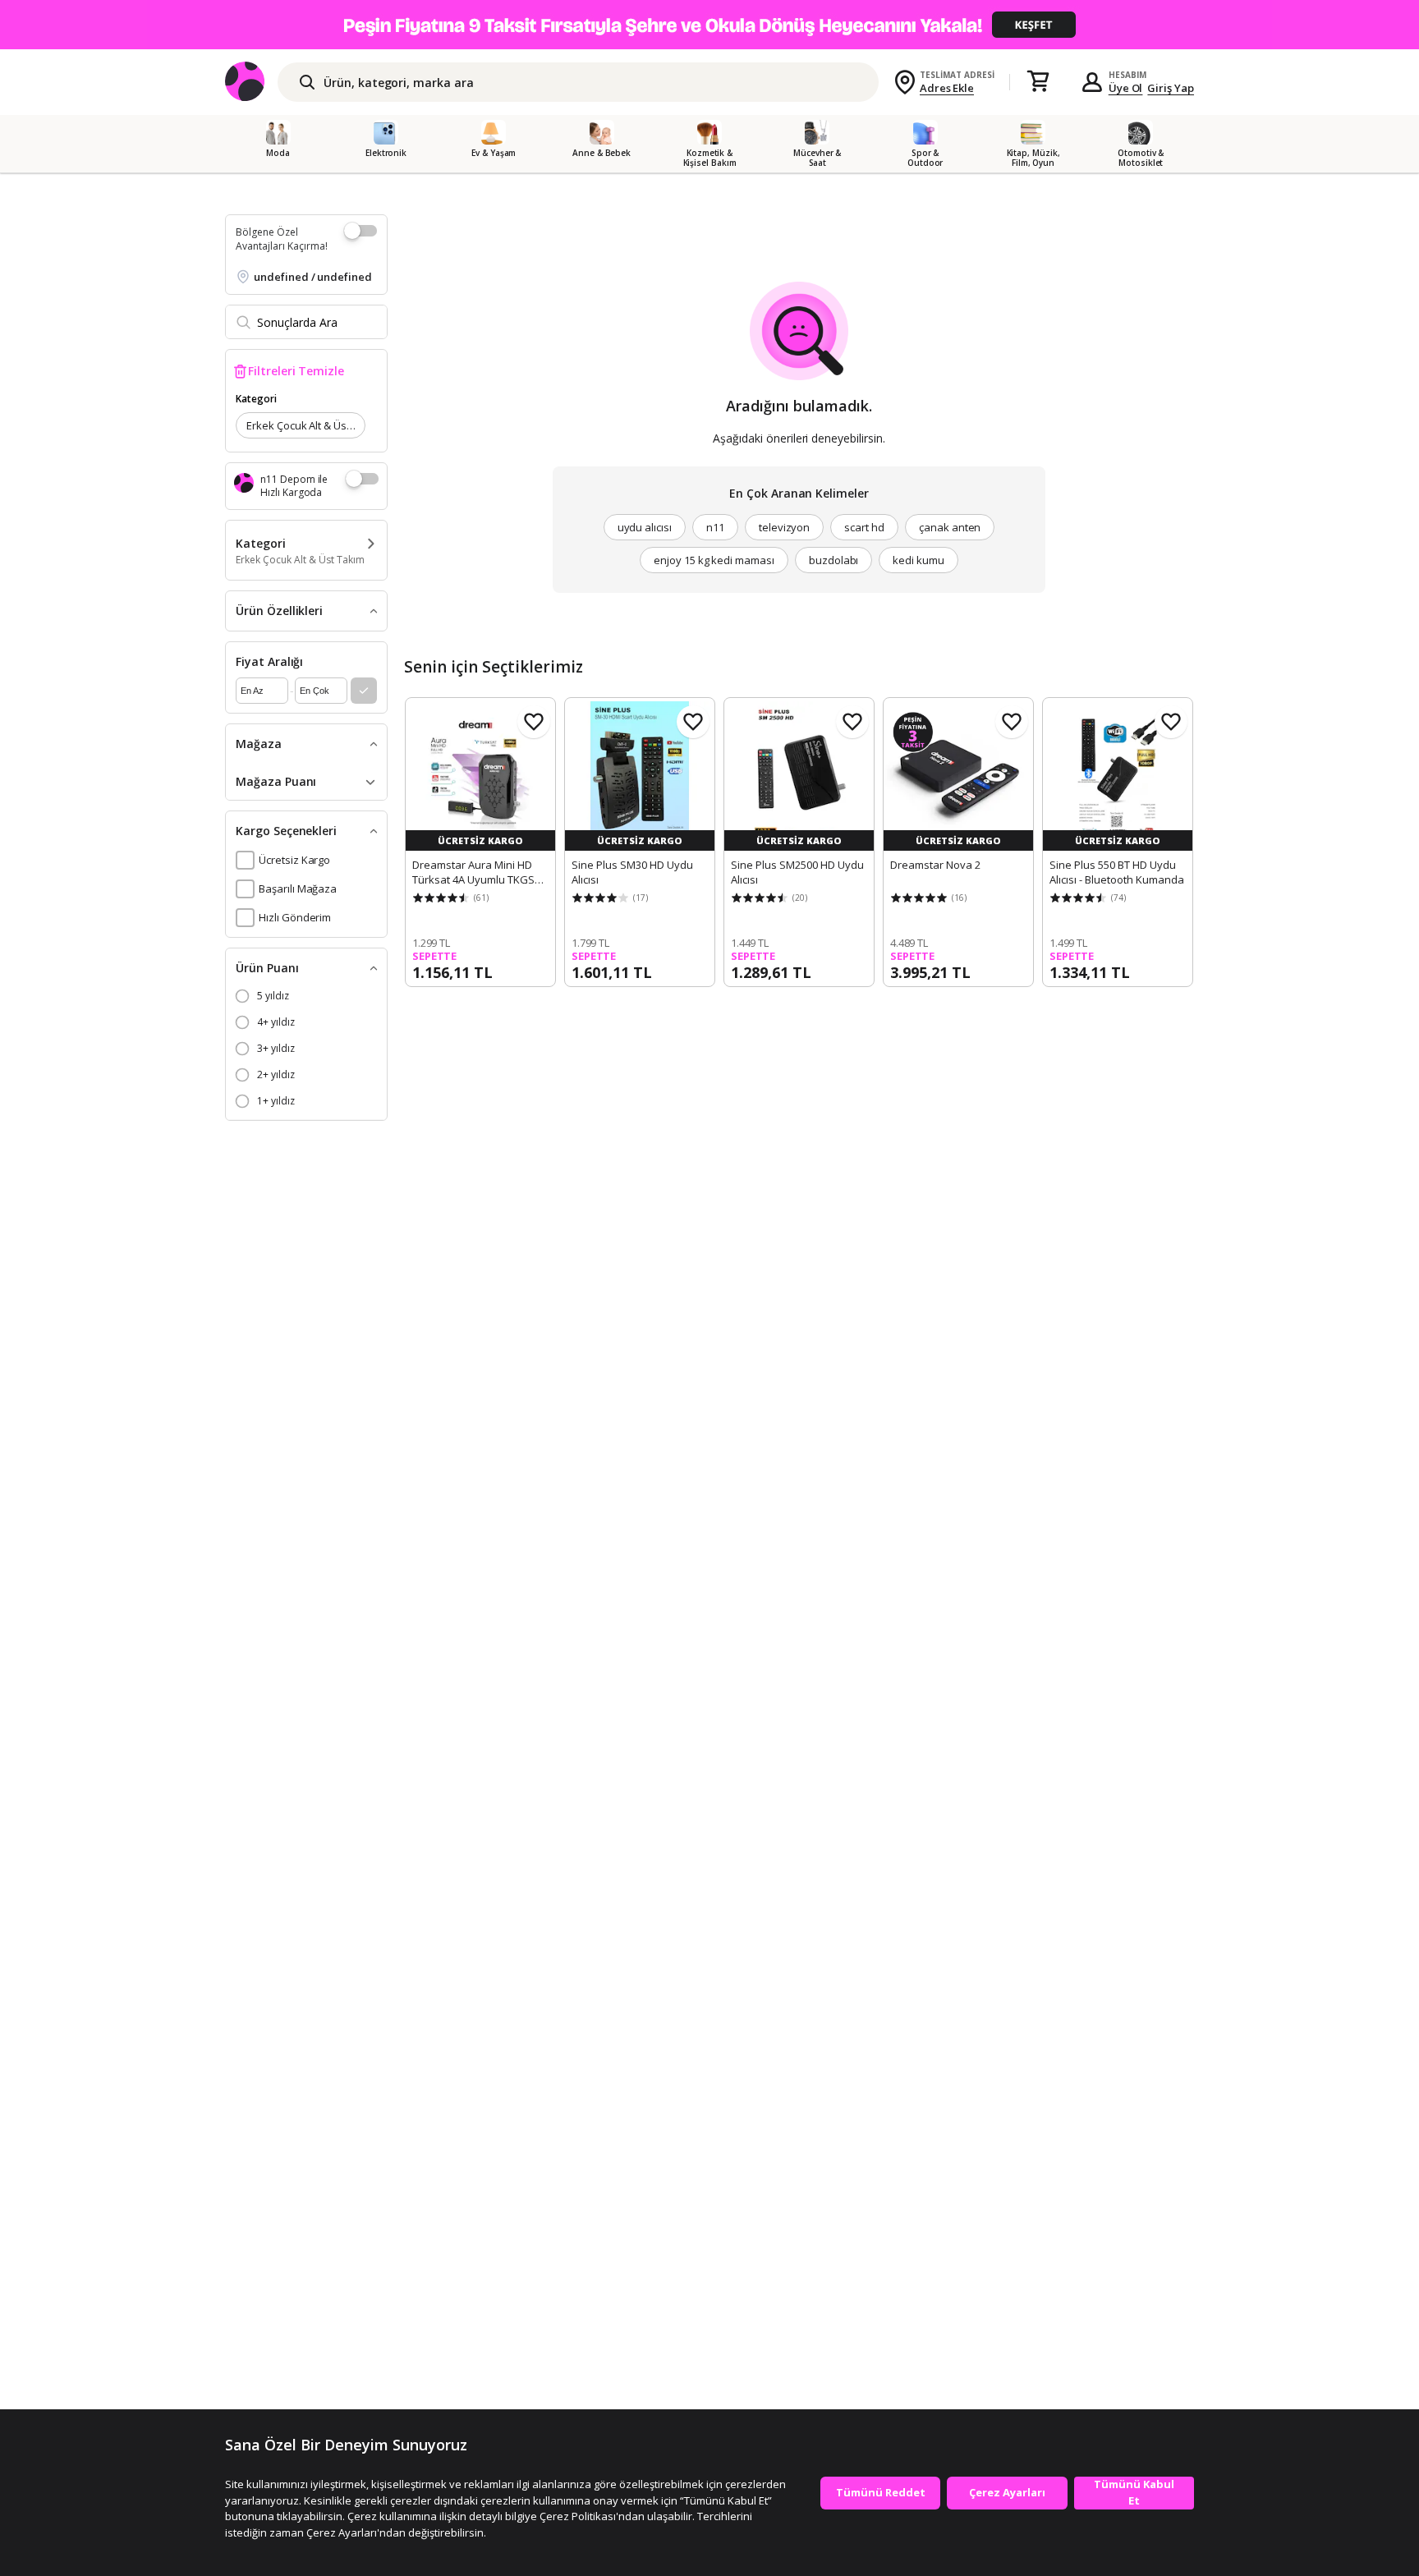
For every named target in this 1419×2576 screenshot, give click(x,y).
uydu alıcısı (645, 527)
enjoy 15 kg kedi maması (714, 560)
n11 (715, 527)
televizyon (785, 527)
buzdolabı (834, 560)
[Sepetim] (1038, 82)
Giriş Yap (1171, 88)
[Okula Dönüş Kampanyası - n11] (709, 25)
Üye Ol (1126, 88)
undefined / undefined (313, 277)
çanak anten (950, 527)
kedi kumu (918, 560)
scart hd (864, 527)
